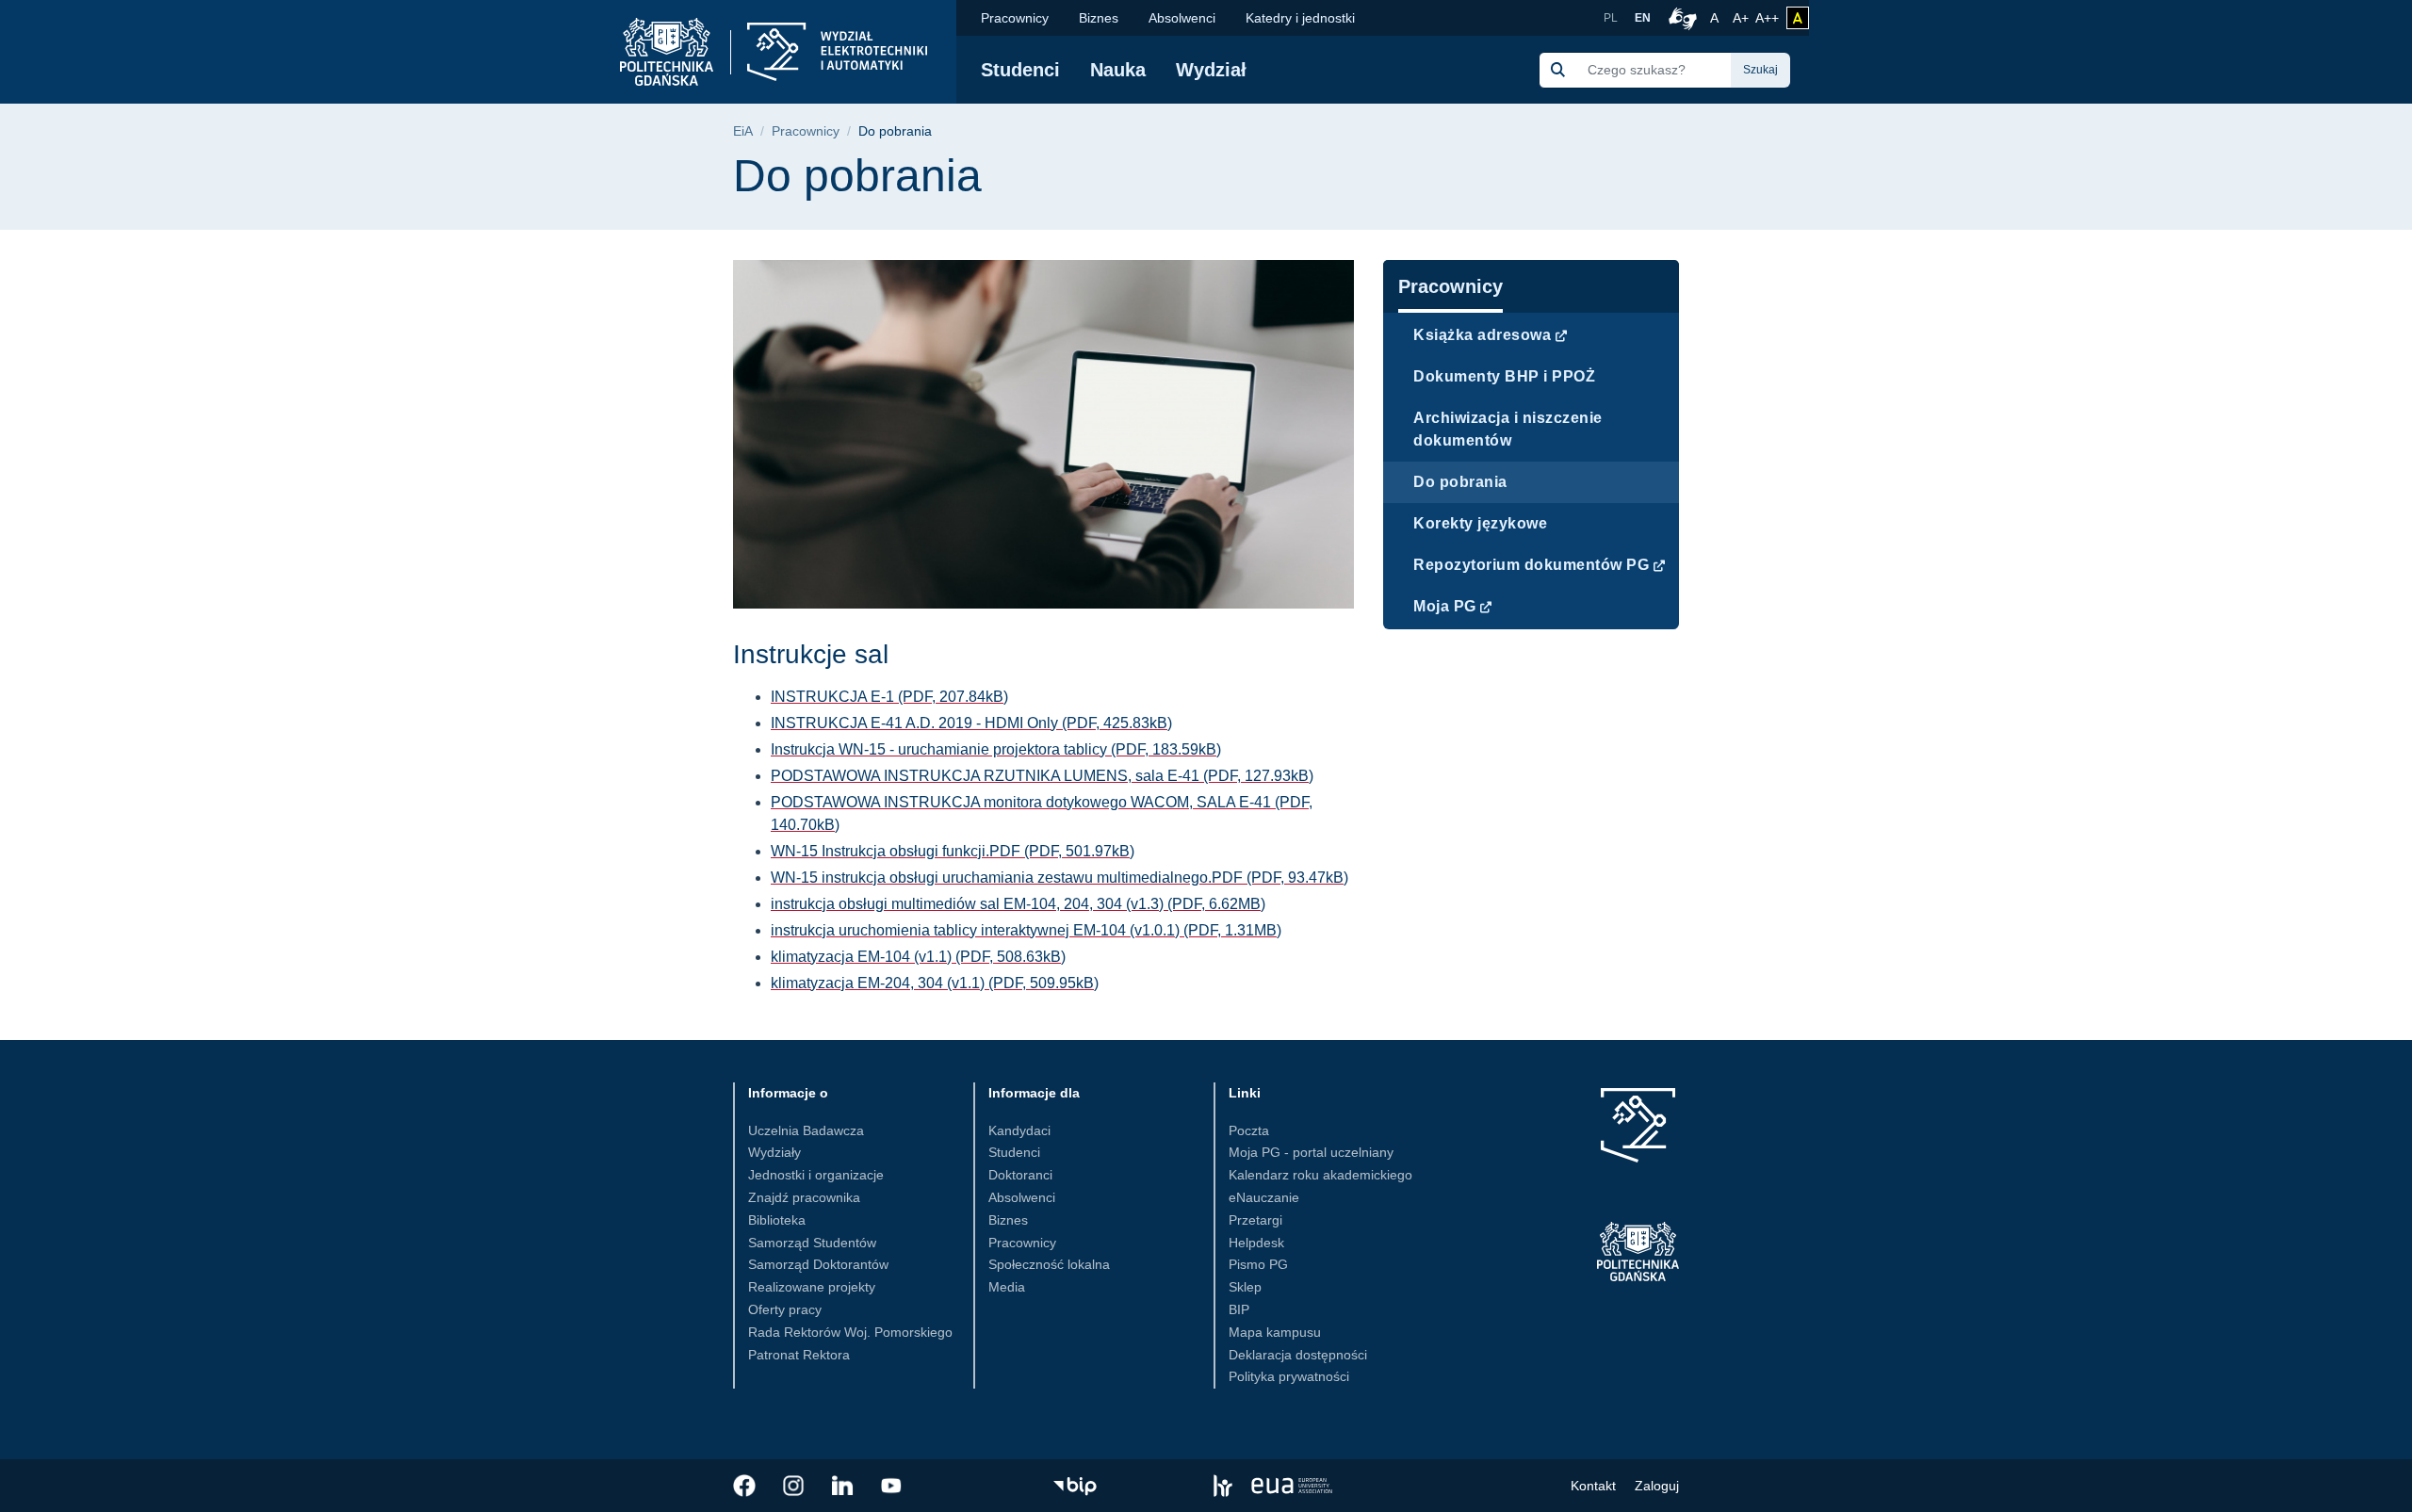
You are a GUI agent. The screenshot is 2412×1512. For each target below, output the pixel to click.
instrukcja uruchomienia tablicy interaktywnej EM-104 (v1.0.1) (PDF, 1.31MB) (1026, 930)
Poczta (1249, 1130)
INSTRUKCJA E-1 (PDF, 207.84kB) (889, 697)
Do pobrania (1460, 482)
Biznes (1099, 18)
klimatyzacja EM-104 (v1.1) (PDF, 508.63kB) (918, 957)
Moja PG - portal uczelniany (1311, 1152)
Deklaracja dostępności (1298, 1355)
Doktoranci (1020, 1175)
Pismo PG (1258, 1264)
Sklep (1245, 1287)
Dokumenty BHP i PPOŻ (1504, 376)
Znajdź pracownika (804, 1197)
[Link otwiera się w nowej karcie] (744, 1486)
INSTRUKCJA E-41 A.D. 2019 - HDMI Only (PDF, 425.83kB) (971, 723)
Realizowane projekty (812, 1287)
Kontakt (1593, 1486)
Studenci (1020, 70)
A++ (1767, 17)
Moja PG (1445, 606)
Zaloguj (1657, 1486)
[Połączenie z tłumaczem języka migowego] (1680, 18)
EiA (743, 131)
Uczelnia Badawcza (806, 1130)
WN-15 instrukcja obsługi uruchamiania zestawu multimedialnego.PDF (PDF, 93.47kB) (1059, 878)
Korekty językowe (1480, 523)
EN (1643, 18)
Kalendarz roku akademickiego (1320, 1175)
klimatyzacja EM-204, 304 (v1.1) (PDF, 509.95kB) (935, 983)
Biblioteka (777, 1220)
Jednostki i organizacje (816, 1175)
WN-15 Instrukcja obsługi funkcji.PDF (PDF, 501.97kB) (953, 851)
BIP (1239, 1309)
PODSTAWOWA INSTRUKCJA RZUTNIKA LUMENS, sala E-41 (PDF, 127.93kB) (1042, 776)
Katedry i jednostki (1300, 18)
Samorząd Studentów (812, 1243)
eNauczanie (1264, 1197)
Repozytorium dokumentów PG (1531, 565)
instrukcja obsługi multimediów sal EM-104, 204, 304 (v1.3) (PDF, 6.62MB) (1018, 904)
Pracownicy (1015, 18)
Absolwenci (1182, 18)
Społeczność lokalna (1049, 1264)
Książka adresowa (1482, 335)
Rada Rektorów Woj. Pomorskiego (850, 1332)
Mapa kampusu (1275, 1332)
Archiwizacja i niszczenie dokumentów (1508, 429)
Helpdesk (1256, 1243)
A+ (1742, 17)
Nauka (1118, 70)
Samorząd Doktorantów (818, 1264)
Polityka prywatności (1289, 1376)
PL (1611, 18)
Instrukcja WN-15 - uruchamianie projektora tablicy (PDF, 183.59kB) (996, 749)
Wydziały (774, 1152)
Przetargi (1255, 1220)
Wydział (1211, 70)
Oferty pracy (785, 1309)
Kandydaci (1019, 1130)
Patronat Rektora (799, 1355)
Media (1007, 1287)
